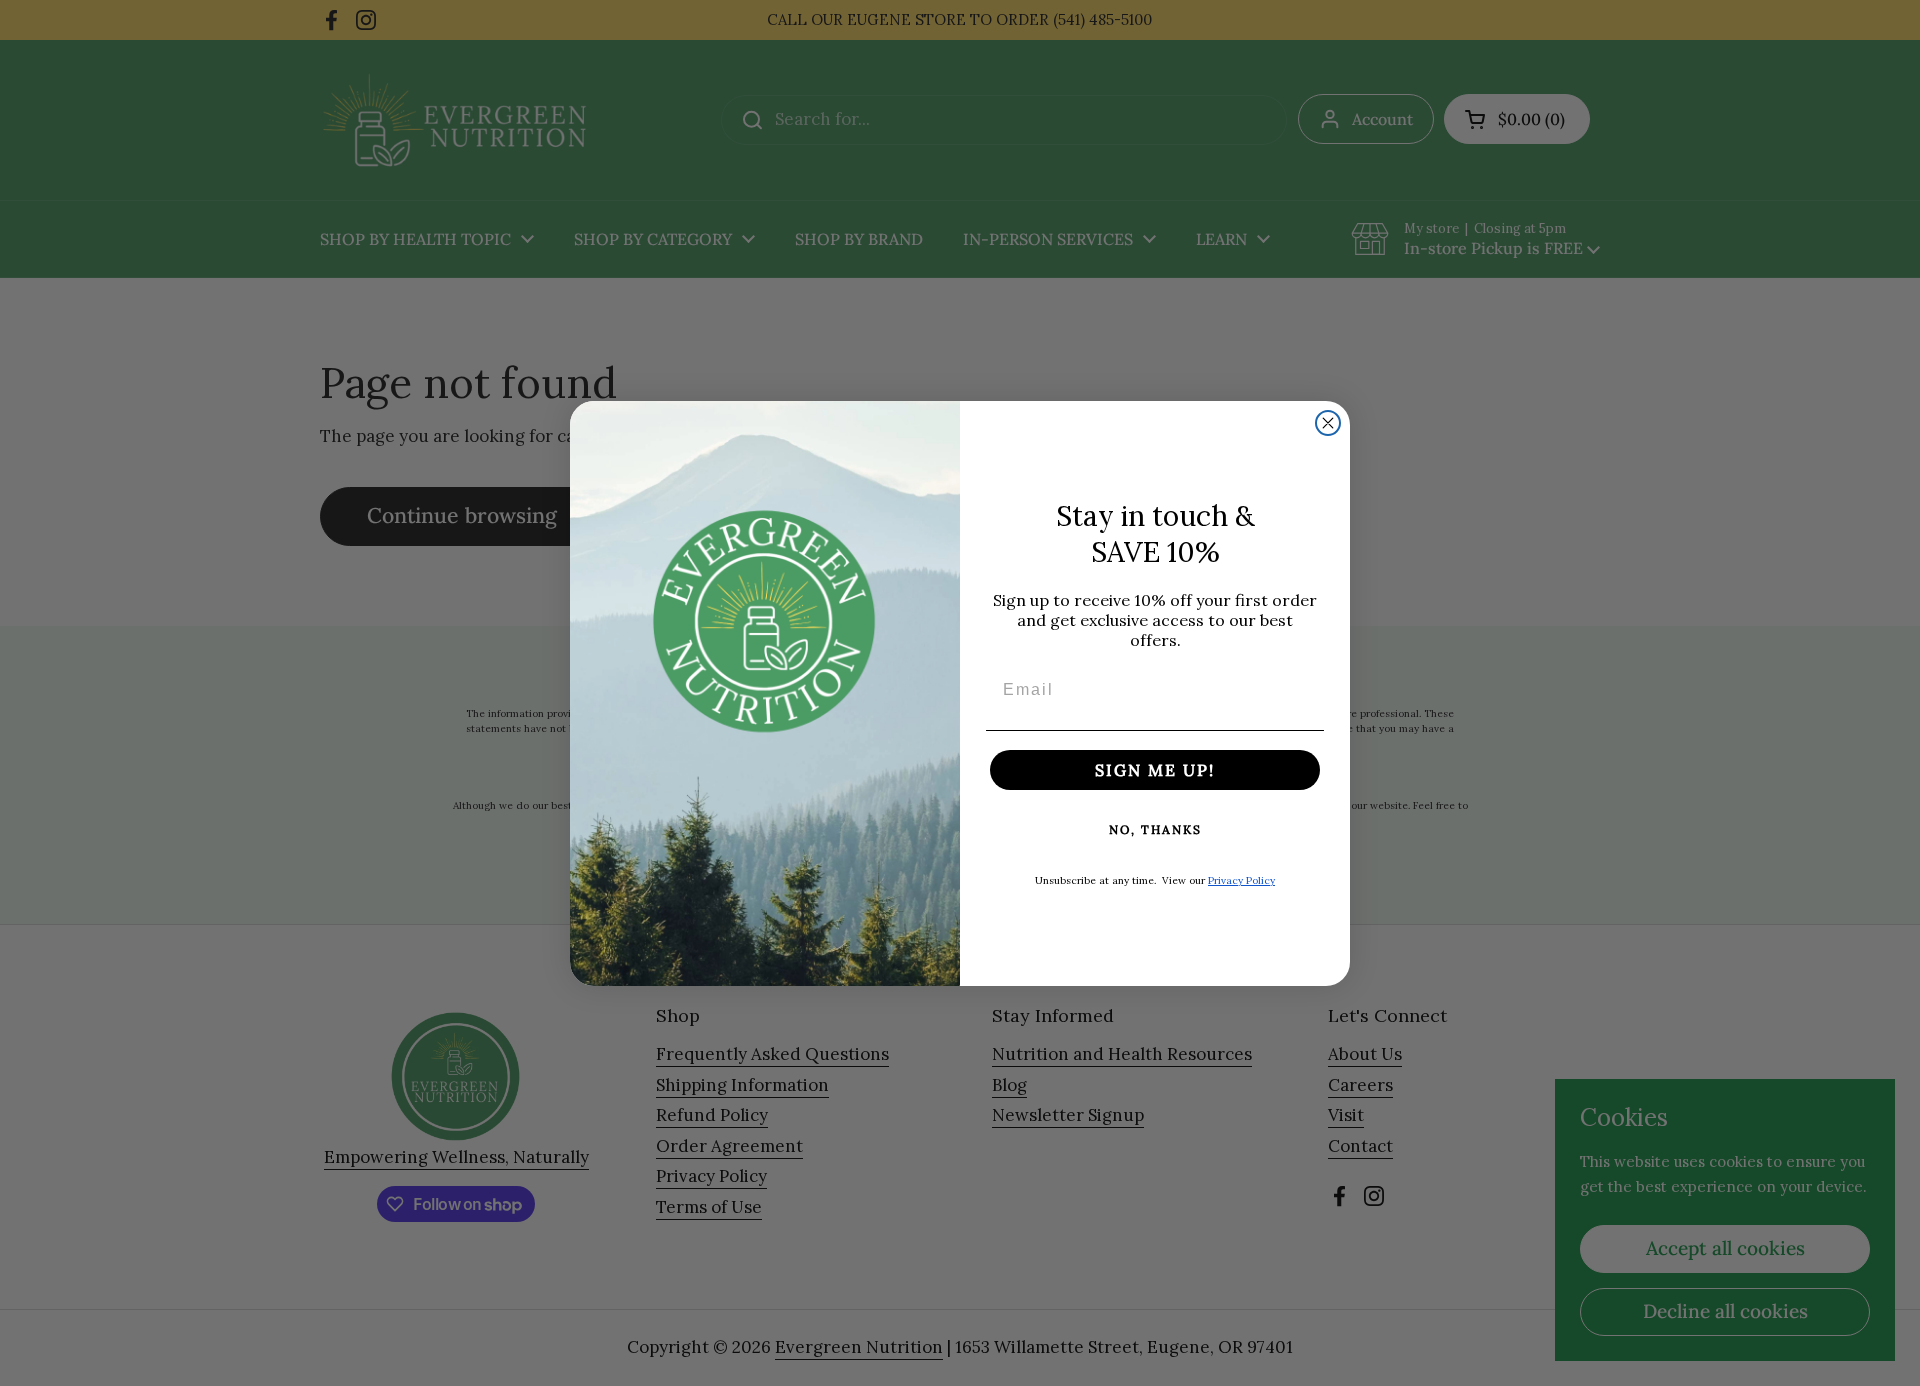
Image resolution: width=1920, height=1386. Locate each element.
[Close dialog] (1328, 423)
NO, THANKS (1155, 829)
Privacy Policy (1241, 880)
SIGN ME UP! (1155, 770)
